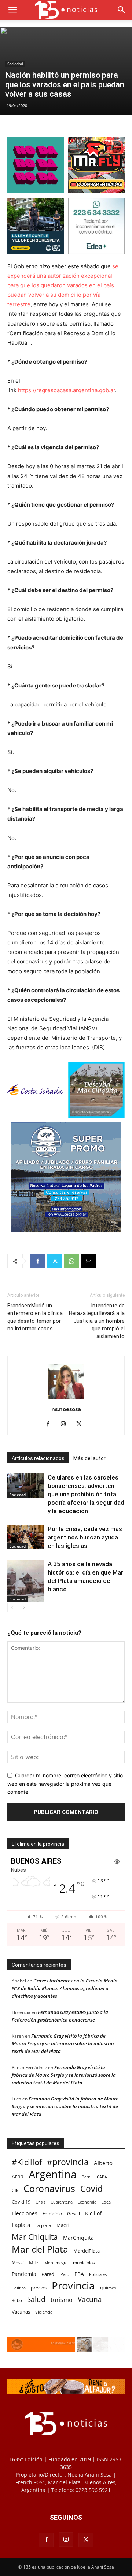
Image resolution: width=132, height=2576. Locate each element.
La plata (43, 2225)
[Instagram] (66, 1424)
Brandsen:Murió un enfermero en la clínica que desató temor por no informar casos (35, 1317)
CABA (102, 2177)
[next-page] (24, 1608)
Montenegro (56, 2263)
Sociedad (15, 64)
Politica (19, 2288)
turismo (62, 2300)
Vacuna (90, 2299)
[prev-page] (12, 1608)
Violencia (44, 2312)
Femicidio (52, 2213)
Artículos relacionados (38, 1458)
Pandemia (24, 2274)
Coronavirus (49, 2188)
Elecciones (25, 2213)
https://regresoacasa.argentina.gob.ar (67, 390)
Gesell (74, 2213)
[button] (12, 10)
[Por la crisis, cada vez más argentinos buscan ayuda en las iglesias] (26, 1537)
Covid (91, 2189)
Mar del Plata (40, 2249)
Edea (106, 2202)
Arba (18, 2176)
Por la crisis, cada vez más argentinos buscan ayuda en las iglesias (85, 1537)
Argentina (53, 2175)
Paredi (48, 2274)
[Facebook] (38, 1261)
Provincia (73, 2286)
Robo (17, 2300)
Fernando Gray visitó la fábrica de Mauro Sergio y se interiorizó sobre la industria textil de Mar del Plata (63, 2043)
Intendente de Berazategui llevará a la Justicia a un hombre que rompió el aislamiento (97, 1321)
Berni (87, 2177)
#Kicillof (27, 2162)
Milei (34, 2263)
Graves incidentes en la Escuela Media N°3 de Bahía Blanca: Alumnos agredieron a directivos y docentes (65, 1988)
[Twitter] (55, 1261)
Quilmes (108, 2288)
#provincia (68, 2162)
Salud (36, 2300)
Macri (63, 2225)
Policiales (98, 2274)
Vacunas (21, 2312)
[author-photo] (66, 1399)
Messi (18, 2263)
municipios (84, 2263)
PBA (79, 2274)
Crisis (41, 2202)
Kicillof (93, 2213)
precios (39, 2288)
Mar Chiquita (35, 2237)
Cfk (15, 2190)
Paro (65, 2274)
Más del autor (89, 1458)
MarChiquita (78, 2238)
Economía (87, 2202)
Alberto (103, 2163)
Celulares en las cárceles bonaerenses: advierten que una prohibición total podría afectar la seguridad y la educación (86, 1494)
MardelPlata (87, 2251)
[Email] (88, 1261)
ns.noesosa (66, 1409)
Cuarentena (62, 2202)
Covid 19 (21, 2202)
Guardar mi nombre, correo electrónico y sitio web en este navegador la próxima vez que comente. (65, 1784)
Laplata (21, 2225)
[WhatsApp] (71, 1261)
